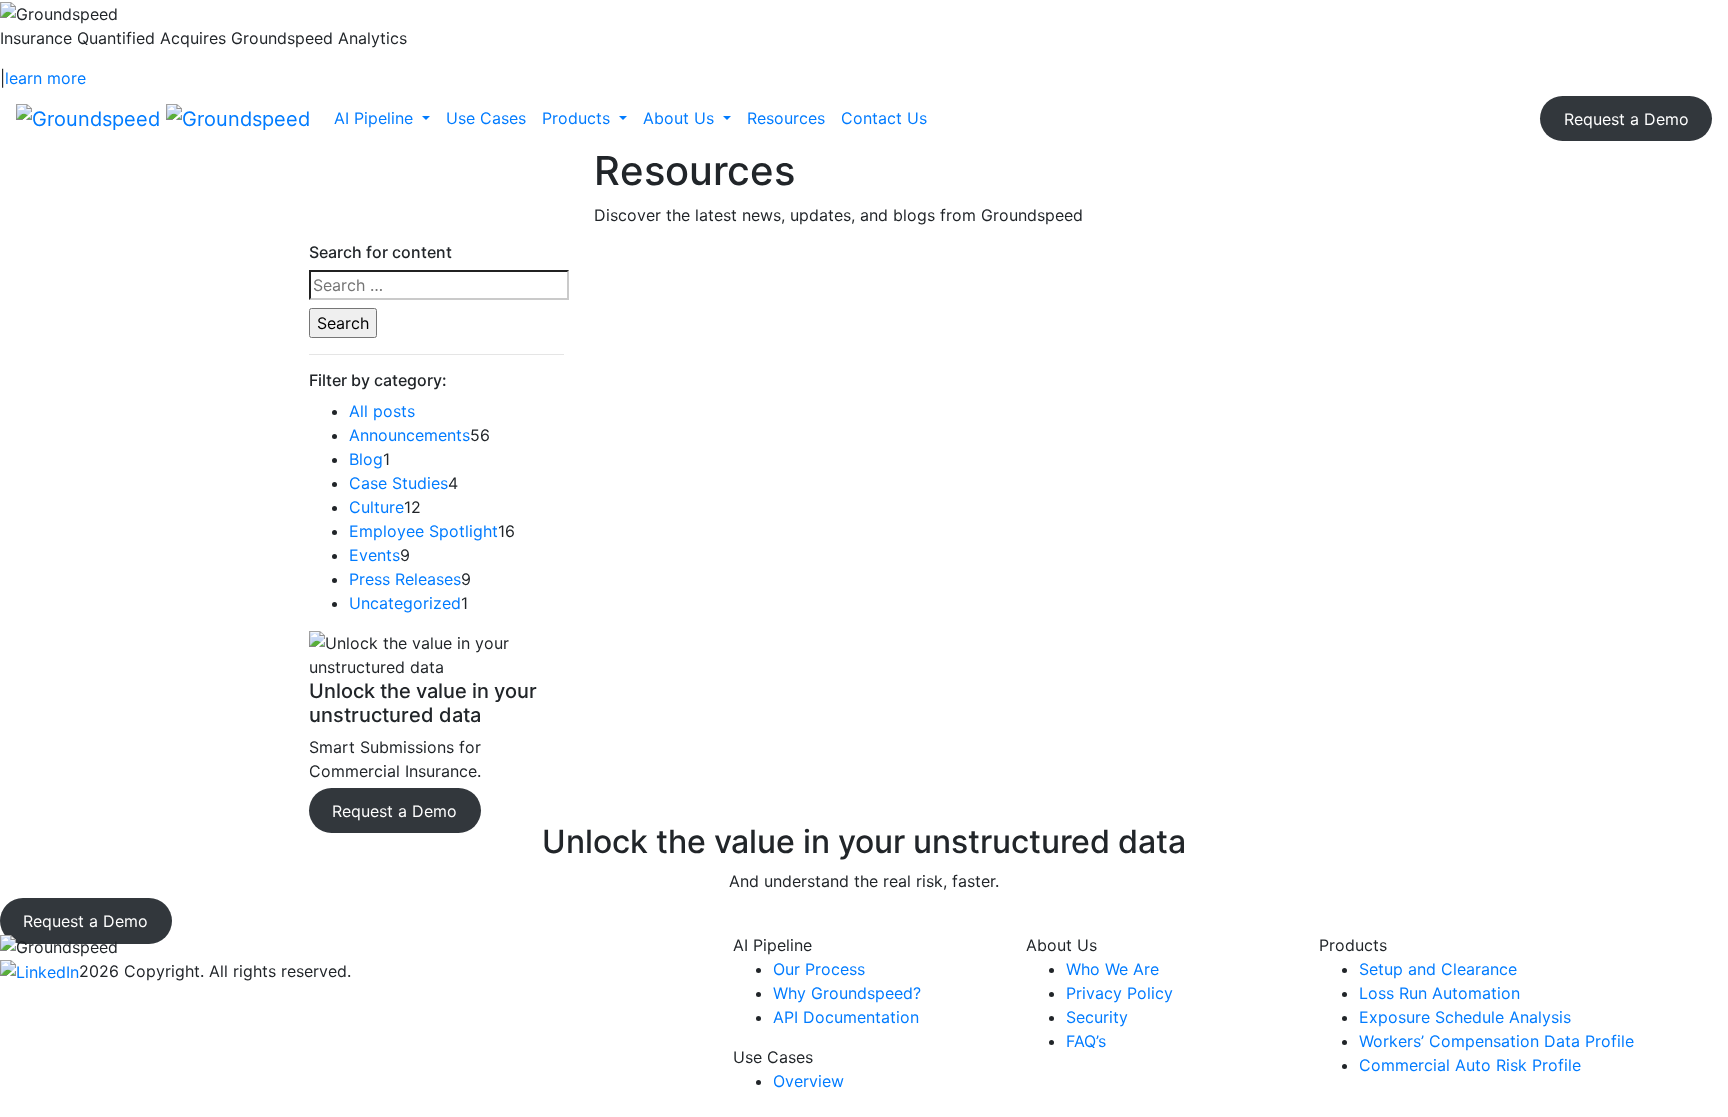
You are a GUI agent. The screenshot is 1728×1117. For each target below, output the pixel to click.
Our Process (819, 969)
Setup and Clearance (1438, 969)
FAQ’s (1086, 1041)
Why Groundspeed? (847, 993)
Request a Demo (1626, 118)
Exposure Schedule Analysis (1465, 1017)
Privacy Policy (1119, 993)
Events (374, 555)
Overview (808, 1081)
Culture (376, 507)
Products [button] (578, 118)
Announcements (409, 435)
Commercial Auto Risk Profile (1470, 1065)
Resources (786, 118)
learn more (45, 78)
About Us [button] (681, 118)
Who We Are (1112, 969)
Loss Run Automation (1439, 993)
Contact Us (884, 118)
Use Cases (486, 118)
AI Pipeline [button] (376, 118)
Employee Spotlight (423, 531)
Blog (366, 459)
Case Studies (398, 483)
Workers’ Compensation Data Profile (1496, 1041)
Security (1097, 1017)
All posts (382, 411)
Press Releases (405, 579)
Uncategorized (405, 603)
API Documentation (846, 1017)
